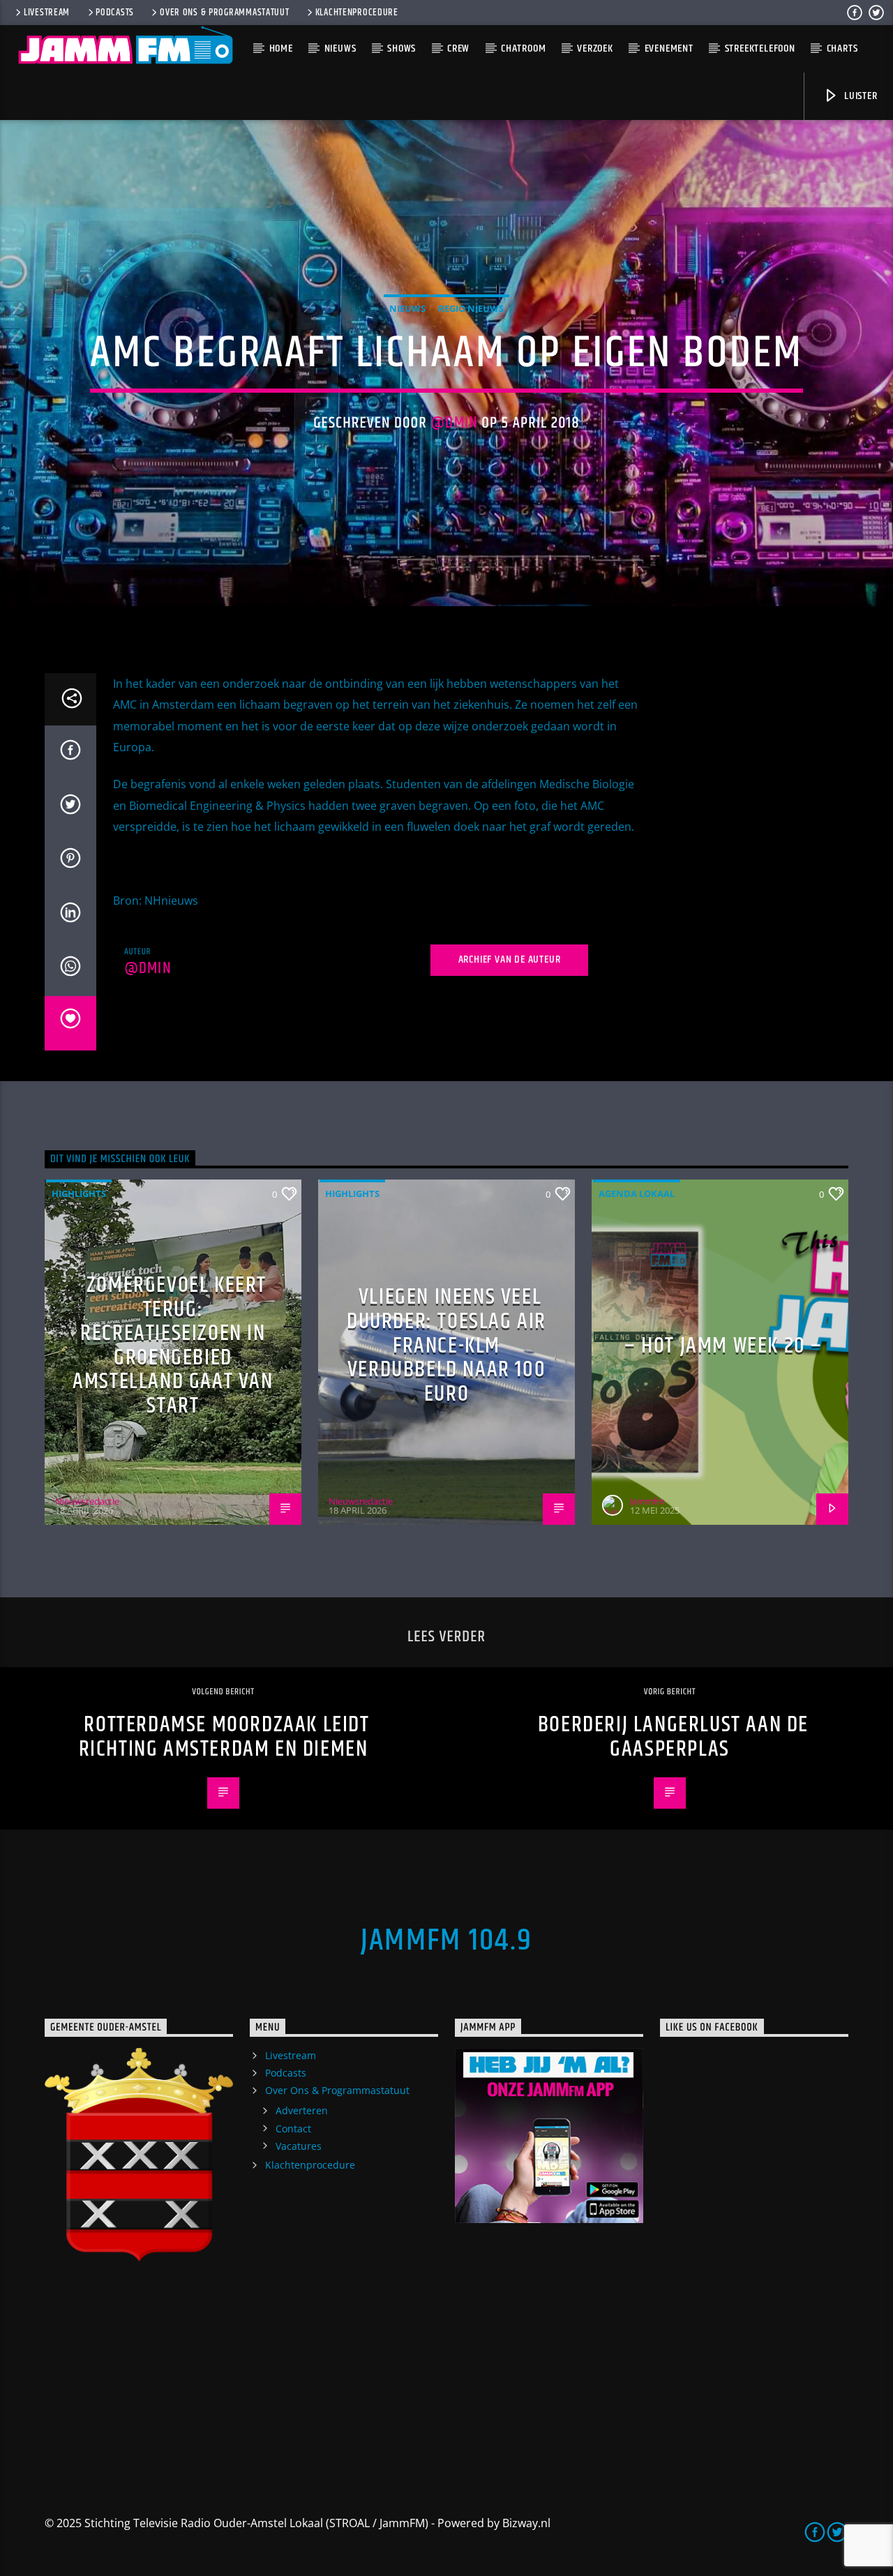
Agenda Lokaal (637, 1193)
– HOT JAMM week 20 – (723, 1346)
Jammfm (647, 1501)
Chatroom (523, 48)
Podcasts (115, 13)
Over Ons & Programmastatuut (224, 13)
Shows (402, 48)
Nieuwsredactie (87, 1501)
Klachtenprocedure (357, 13)
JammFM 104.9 (446, 1941)
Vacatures (299, 2146)
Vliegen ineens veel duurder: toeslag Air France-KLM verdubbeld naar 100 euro (446, 1345)
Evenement (669, 48)
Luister (859, 96)
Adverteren (302, 2110)
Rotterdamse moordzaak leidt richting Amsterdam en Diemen (224, 1737)
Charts (842, 48)
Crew (458, 48)
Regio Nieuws (471, 308)
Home (281, 48)
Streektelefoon (760, 48)
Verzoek (595, 48)
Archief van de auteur (510, 959)
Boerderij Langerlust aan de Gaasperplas (673, 1737)
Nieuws (340, 48)
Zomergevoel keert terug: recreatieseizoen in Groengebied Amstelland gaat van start (173, 1346)
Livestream (47, 13)
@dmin (454, 423)
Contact (293, 2129)
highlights (79, 1193)
